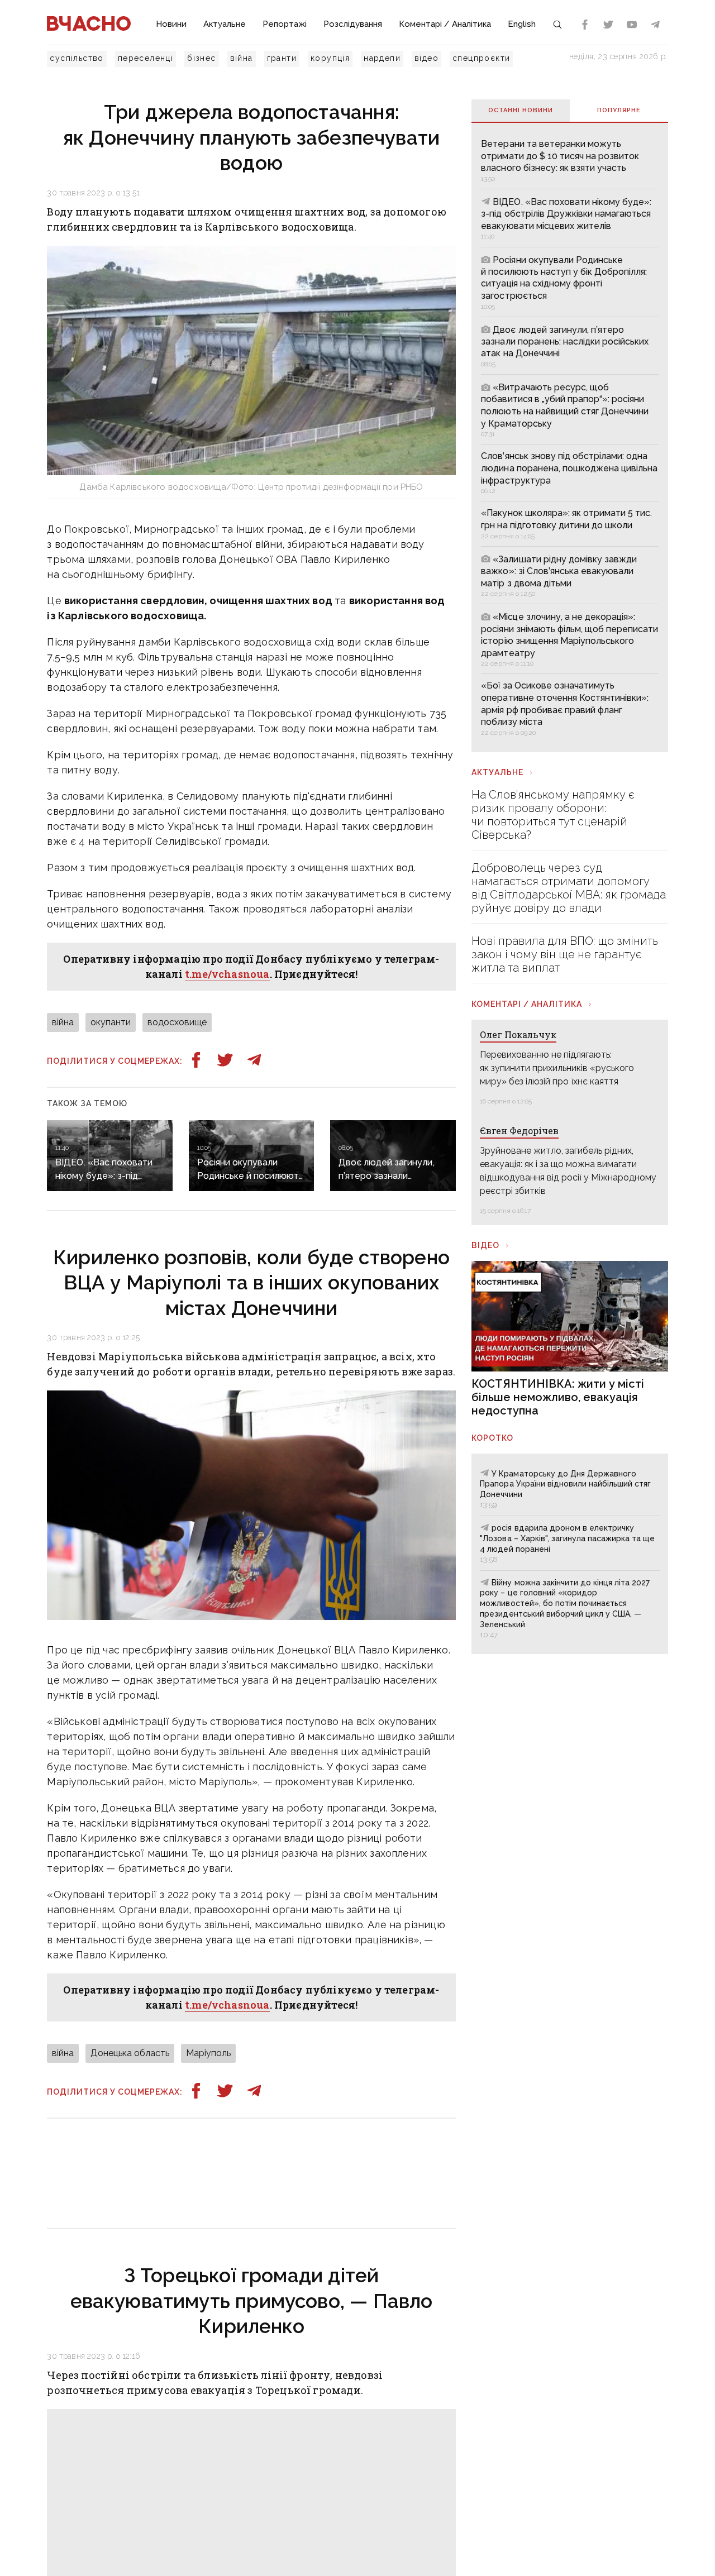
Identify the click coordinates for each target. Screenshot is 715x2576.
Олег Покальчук (518, 1034)
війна (242, 58)
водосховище (177, 1022)
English (522, 24)
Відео (485, 1245)
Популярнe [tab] (619, 110)
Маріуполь (208, 2053)
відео (426, 58)
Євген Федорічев (519, 1131)
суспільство (77, 58)
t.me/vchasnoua (227, 974)
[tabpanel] (569, 437)
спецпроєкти (481, 58)
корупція (330, 58)
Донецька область (130, 2053)
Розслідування (353, 24)
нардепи (382, 58)
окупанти (111, 1022)
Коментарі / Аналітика (445, 24)
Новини (171, 24)
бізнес (201, 58)
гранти (282, 58)
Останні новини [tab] (521, 110)
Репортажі (285, 24)
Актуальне (225, 24)
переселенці (146, 58)
